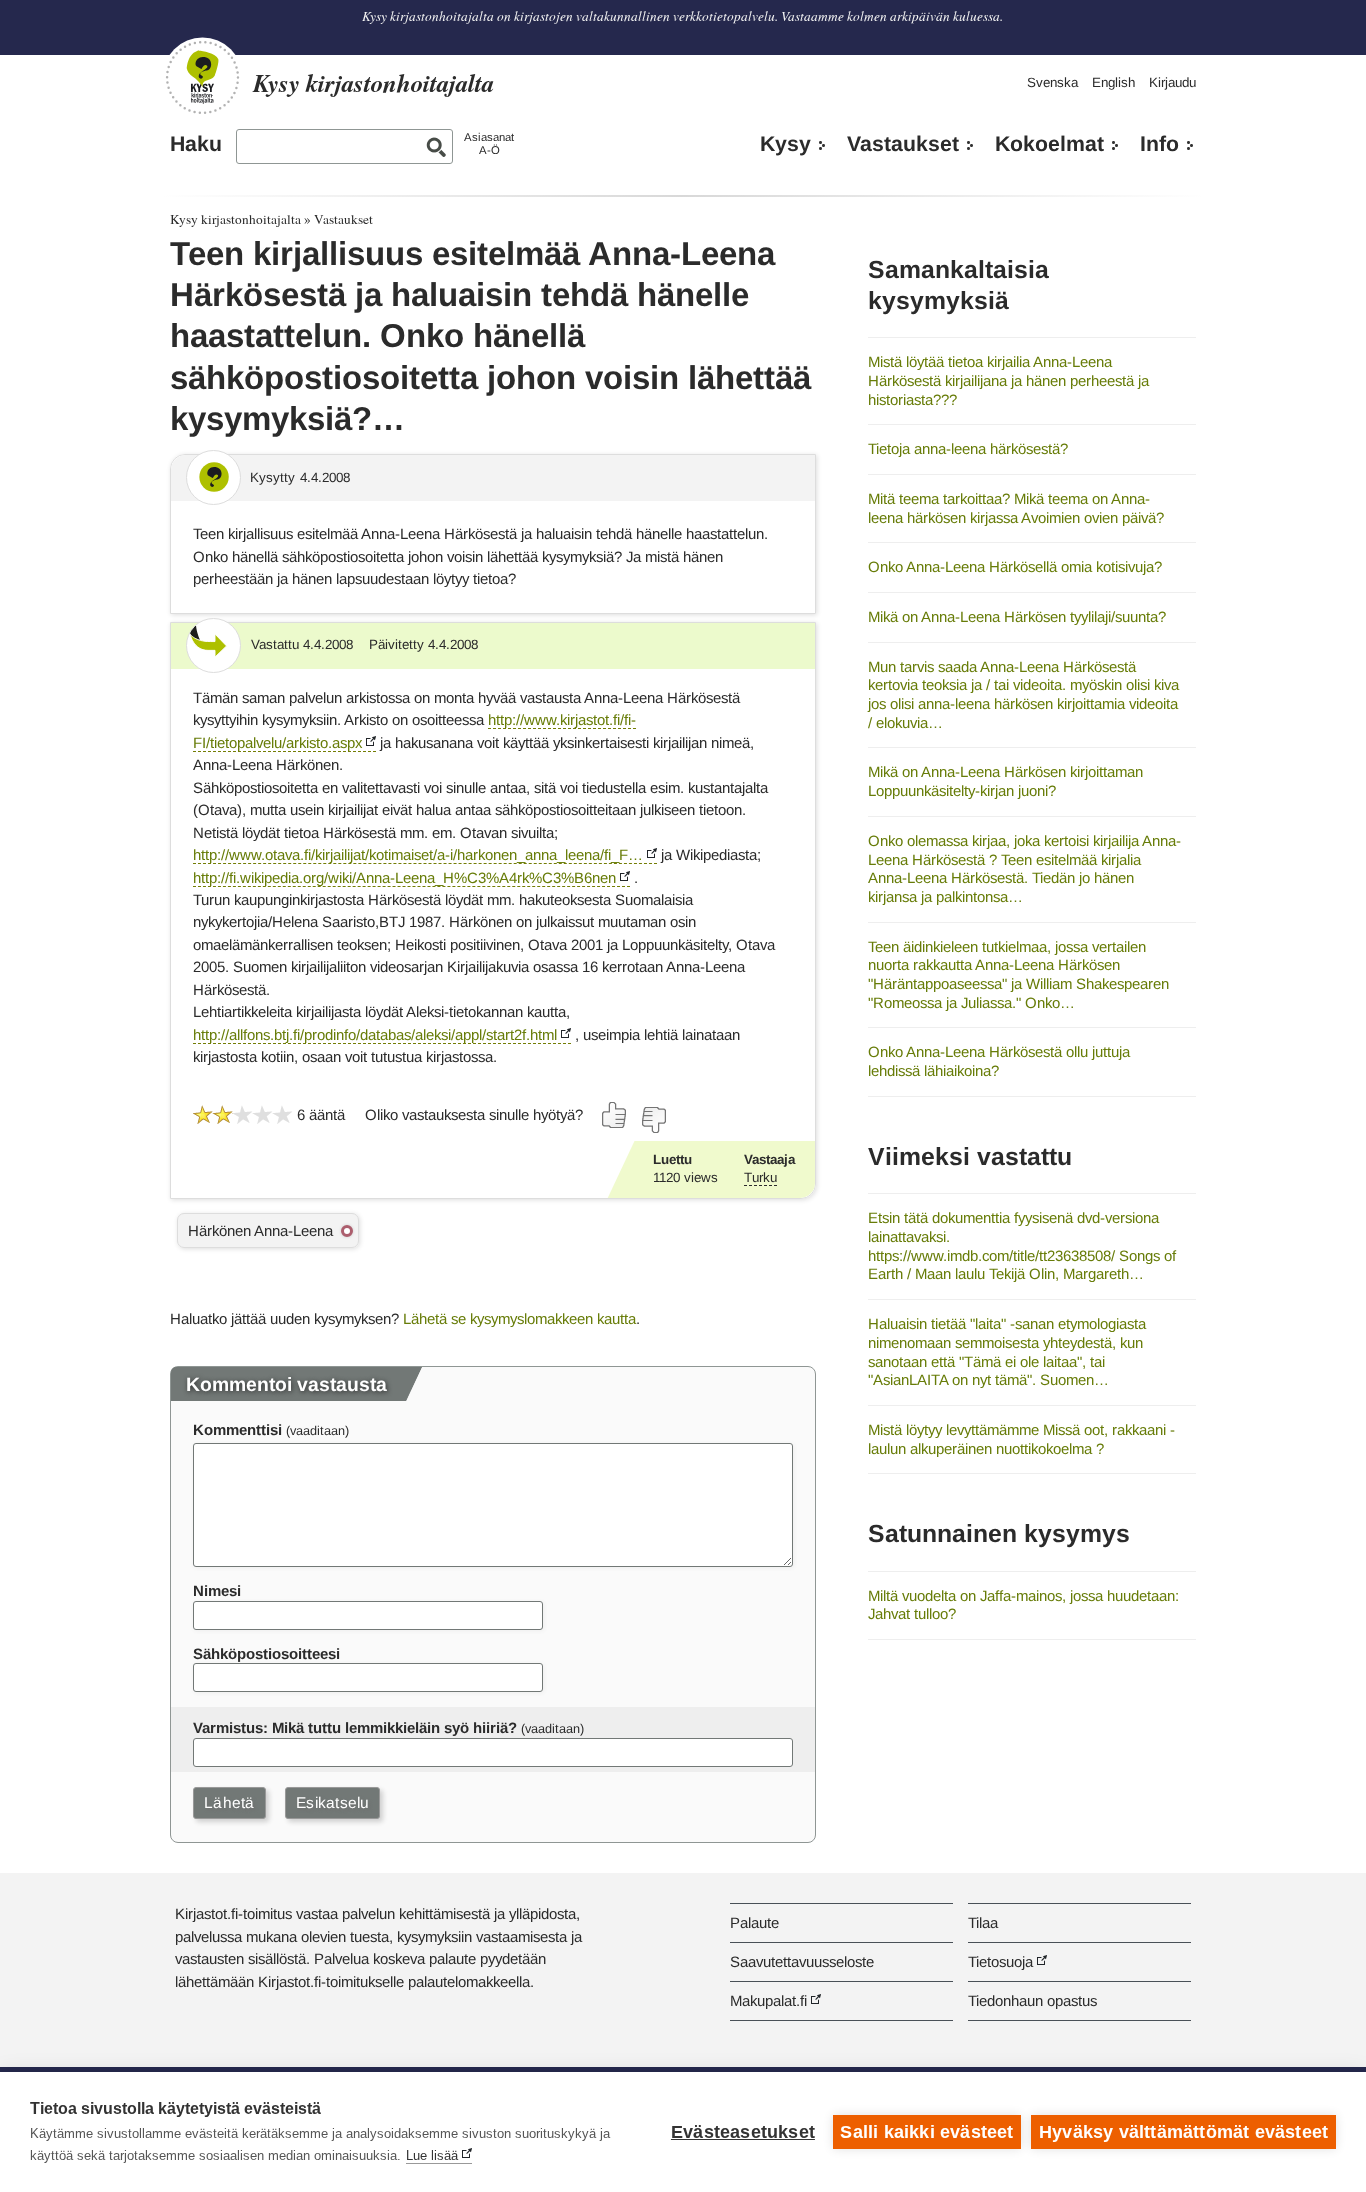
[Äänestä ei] (653, 1120)
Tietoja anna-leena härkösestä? (968, 448)
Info (1159, 144)
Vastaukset (903, 144)
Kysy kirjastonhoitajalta (235, 219)
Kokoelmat (1049, 144)
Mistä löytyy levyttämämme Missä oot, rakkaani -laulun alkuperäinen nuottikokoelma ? (1021, 1439)
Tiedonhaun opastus (1032, 2000)
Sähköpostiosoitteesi (266, 1653)
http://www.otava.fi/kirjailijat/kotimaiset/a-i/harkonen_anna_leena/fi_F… (418, 854)
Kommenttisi (237, 1429)
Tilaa (983, 1922)
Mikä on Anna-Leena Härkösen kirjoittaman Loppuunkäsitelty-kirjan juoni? (1005, 781)
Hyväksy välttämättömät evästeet (1183, 2132)
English (1113, 82)
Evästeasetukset (743, 2132)
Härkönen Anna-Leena (260, 1230)
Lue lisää (432, 2155)
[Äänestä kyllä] (615, 1115)
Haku (196, 144)
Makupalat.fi (768, 2000)
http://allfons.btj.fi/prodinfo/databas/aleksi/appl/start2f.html (375, 1034)
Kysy (785, 144)
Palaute (754, 1922)
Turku (760, 1177)
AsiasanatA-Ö (489, 143)
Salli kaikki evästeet (926, 2132)
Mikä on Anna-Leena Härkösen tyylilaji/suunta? (1017, 616)
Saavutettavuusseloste (802, 1961)
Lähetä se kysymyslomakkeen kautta (519, 1318)
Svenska (1052, 82)
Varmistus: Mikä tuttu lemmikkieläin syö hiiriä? (355, 1727)
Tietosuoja (1000, 1961)
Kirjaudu (1172, 82)
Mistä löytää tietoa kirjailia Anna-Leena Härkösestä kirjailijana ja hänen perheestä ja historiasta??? (1008, 380)
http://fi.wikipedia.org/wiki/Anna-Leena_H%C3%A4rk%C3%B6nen (404, 877)
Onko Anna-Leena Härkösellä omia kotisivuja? (1015, 566)
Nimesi (217, 1590)
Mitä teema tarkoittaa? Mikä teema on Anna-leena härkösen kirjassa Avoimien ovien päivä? (1016, 508)
